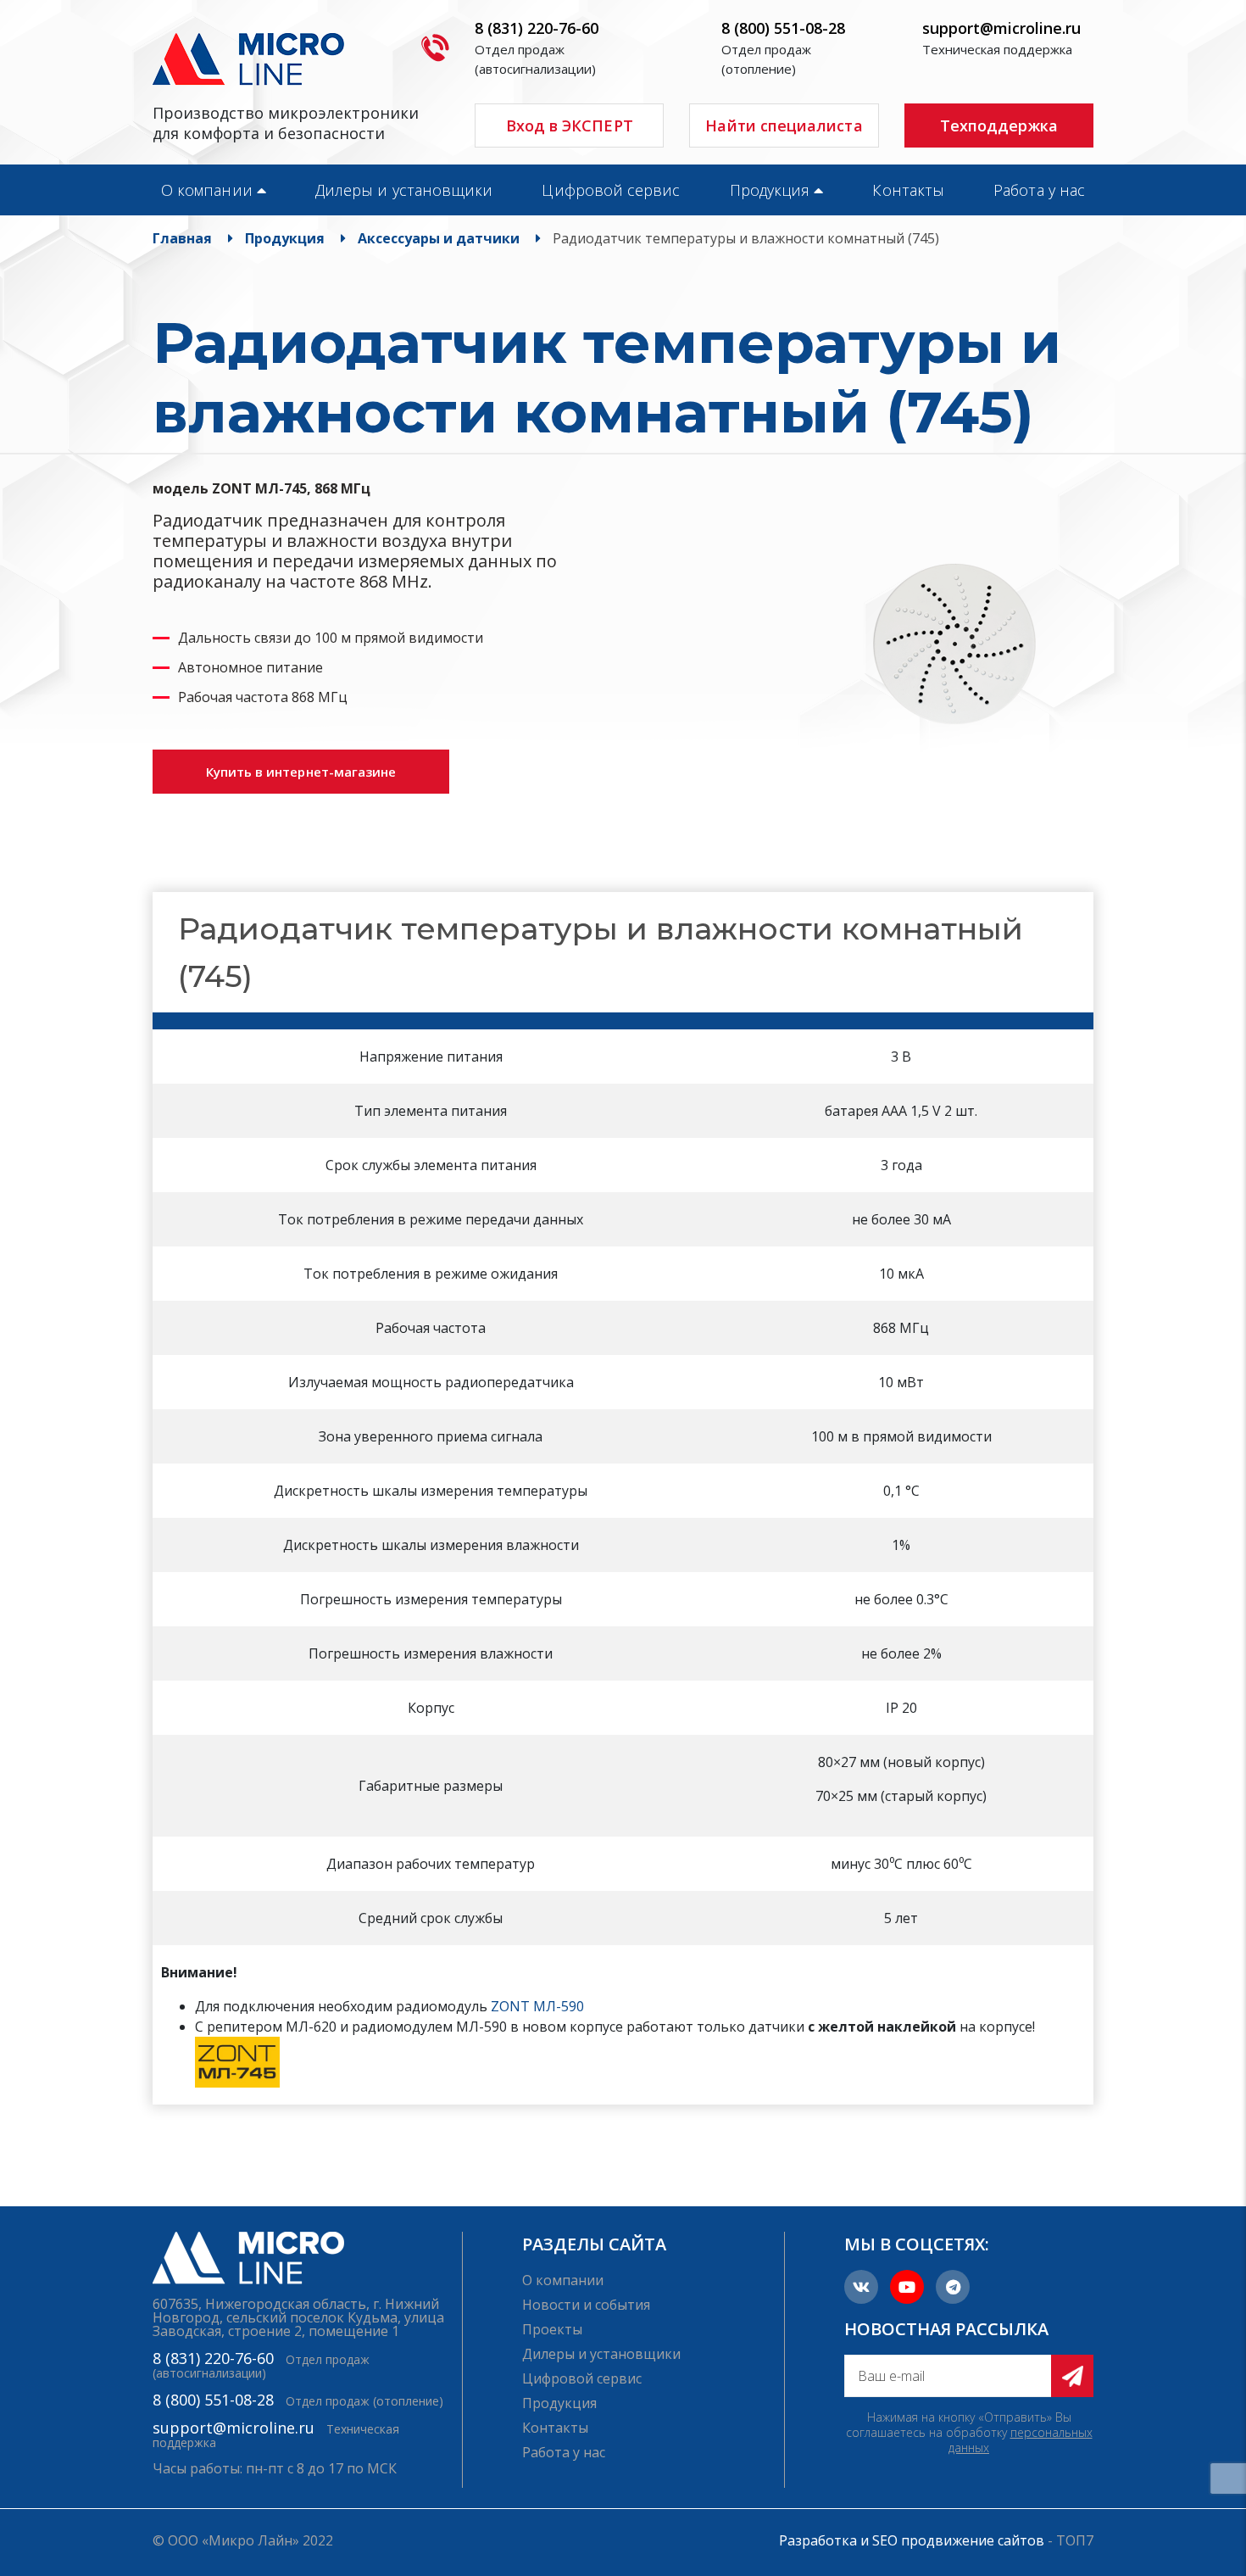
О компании (207, 190)
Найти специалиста (784, 125)
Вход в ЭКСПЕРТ (570, 125)
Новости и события (586, 2305)
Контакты (908, 190)
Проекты (552, 2329)
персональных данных (1021, 2440)
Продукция (770, 190)
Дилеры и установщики (404, 190)
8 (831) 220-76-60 (537, 28)
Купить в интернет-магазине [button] (301, 772)
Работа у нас (1039, 190)
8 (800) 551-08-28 (783, 28)
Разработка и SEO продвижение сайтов (912, 2540)
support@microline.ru (1001, 28)
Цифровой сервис (611, 190)
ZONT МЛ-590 (537, 2006)
